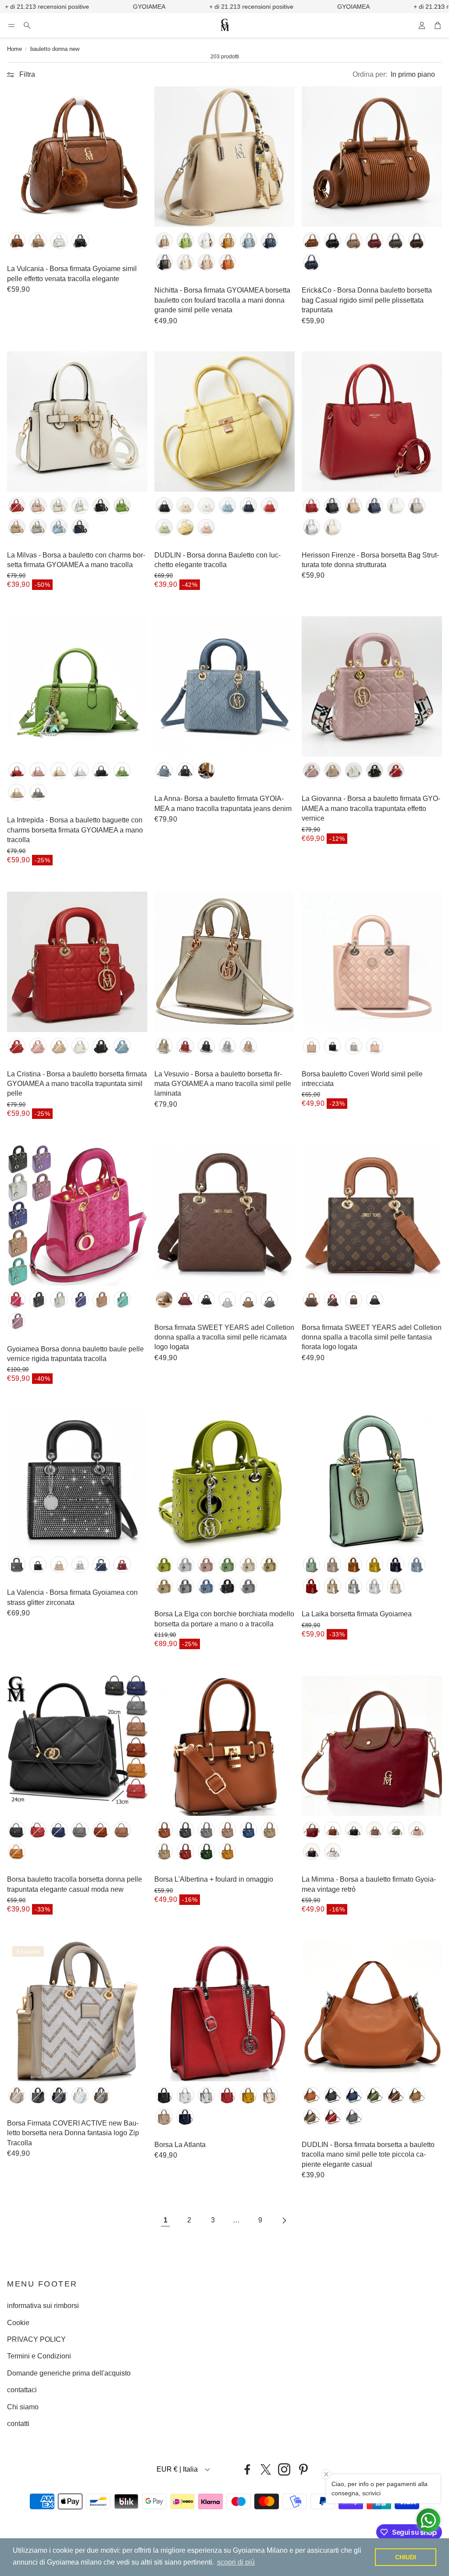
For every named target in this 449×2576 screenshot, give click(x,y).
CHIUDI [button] (406, 2557)
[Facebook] (247, 2469)
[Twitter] (266, 2469)
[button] (11, 25)
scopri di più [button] (236, 2562)
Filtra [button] (27, 74)
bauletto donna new (55, 49)
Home (14, 49)
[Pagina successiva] (284, 2220)
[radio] (17, 241)
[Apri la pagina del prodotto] (77, 157)
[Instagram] (284, 2469)
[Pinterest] (303, 2469)
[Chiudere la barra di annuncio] (440, 7)
